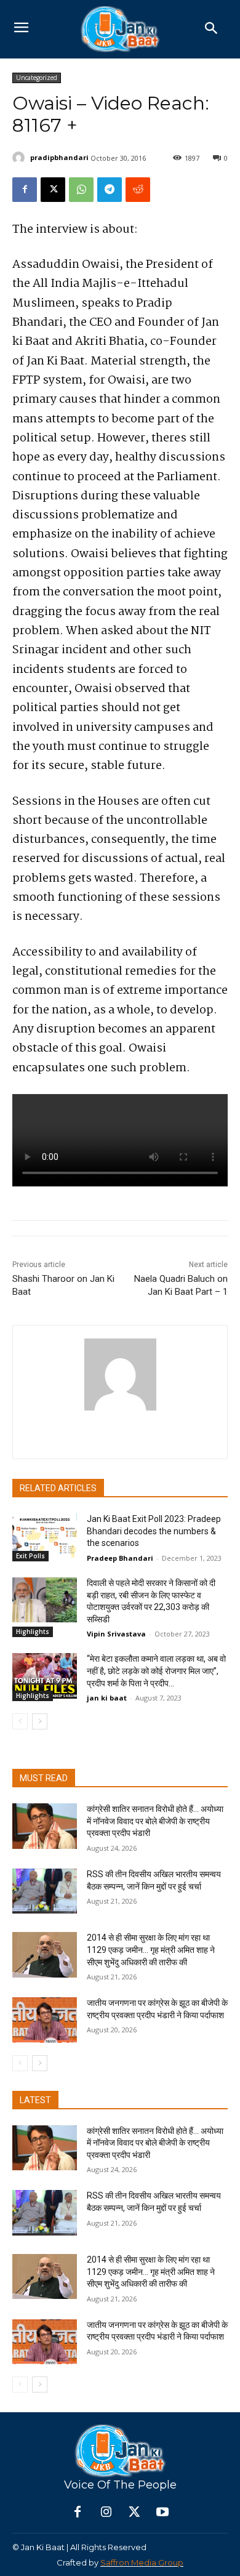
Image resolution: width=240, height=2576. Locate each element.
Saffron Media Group (142, 2562)
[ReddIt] (138, 190)
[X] (53, 190)
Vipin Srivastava (116, 1634)
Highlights (33, 1632)
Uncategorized (37, 78)
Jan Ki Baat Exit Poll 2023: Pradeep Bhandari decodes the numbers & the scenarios (154, 1531)
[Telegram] (110, 190)
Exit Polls (30, 1556)
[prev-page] (20, 1721)
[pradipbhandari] (20, 158)
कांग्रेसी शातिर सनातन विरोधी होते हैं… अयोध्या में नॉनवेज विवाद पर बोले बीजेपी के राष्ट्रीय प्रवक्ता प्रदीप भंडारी (155, 1821)
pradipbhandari (59, 157)
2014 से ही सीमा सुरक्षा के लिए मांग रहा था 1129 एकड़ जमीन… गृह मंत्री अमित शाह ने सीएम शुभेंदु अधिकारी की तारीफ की (151, 1950)
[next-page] (40, 1721)
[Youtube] (162, 2513)
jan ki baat (107, 1698)
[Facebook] (25, 190)
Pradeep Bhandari (120, 1558)
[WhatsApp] (81, 190)
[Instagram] (106, 2513)
